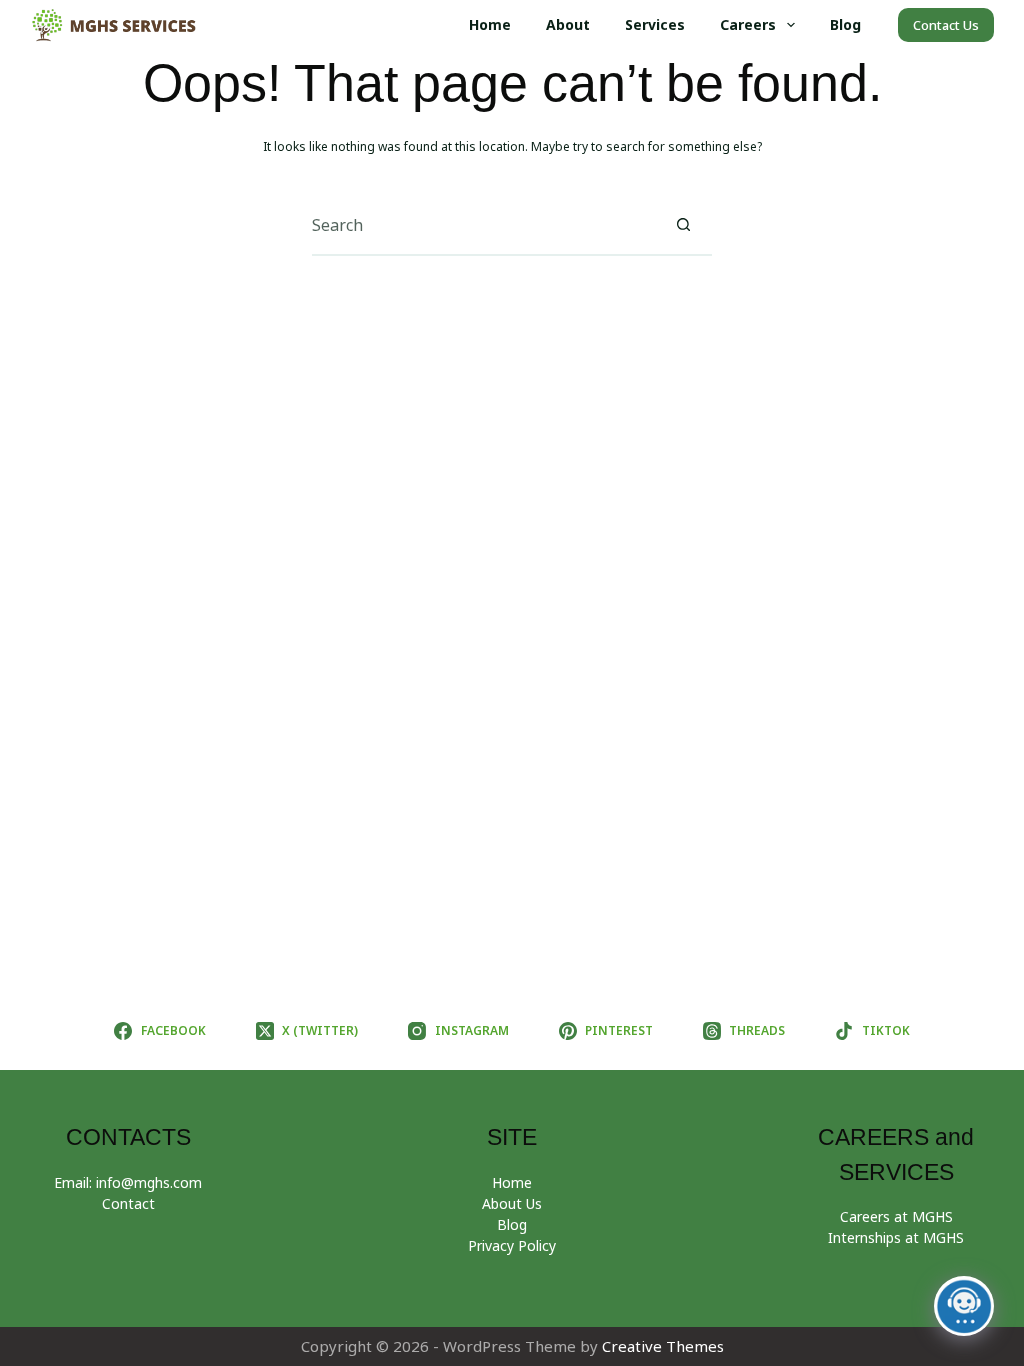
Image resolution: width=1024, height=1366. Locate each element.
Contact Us (946, 25)
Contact (128, 1203)
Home (490, 24)
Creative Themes (663, 1346)
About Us (512, 1203)
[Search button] (683, 225)
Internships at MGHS (896, 1237)
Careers (748, 24)
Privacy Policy (512, 1245)
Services (655, 24)
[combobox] (483, 225)
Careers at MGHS (896, 1216)
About (568, 24)
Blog (845, 24)
